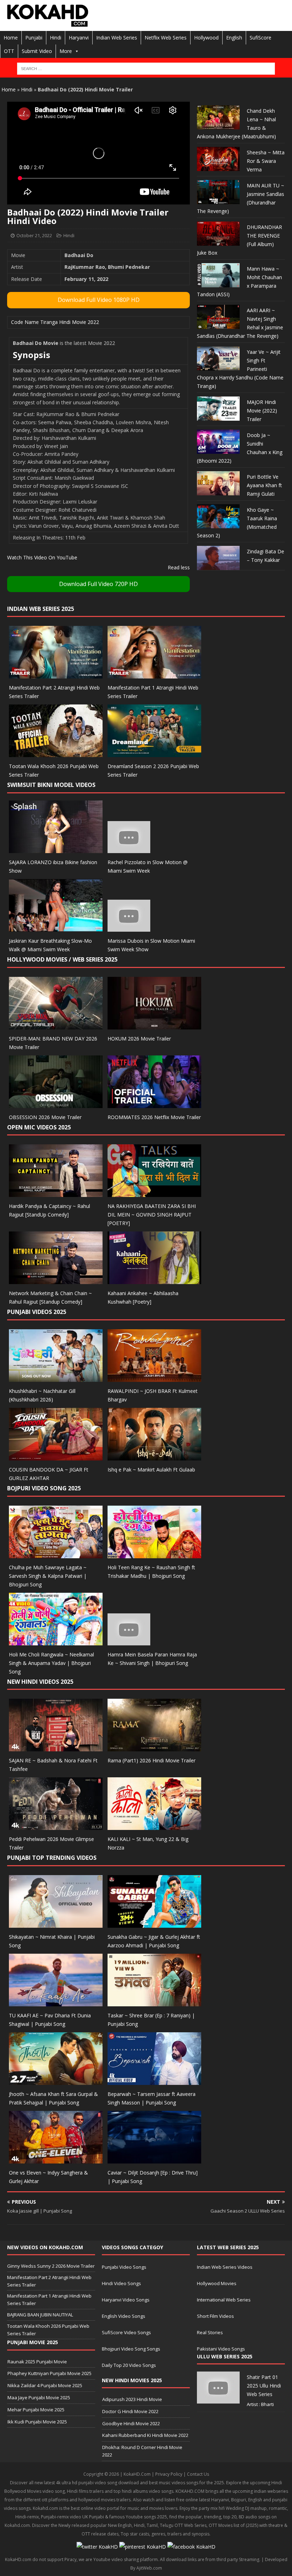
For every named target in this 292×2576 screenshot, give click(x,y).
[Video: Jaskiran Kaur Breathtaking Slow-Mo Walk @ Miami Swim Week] (56, 928)
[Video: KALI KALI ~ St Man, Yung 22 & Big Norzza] (154, 1826)
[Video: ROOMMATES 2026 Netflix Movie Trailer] (154, 1104)
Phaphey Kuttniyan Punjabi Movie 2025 (49, 2373)
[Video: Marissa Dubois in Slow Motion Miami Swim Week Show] (129, 928)
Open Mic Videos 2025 (39, 1127)
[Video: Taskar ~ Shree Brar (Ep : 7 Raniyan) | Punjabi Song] (154, 2002)
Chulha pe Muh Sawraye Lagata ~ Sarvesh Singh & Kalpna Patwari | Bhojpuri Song (48, 1576)
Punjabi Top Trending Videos (52, 1858)
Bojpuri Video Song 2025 (44, 1488)
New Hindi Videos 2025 (40, 1682)
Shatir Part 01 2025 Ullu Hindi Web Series (264, 2386)
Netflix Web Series (166, 38)
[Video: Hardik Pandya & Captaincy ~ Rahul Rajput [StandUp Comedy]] (56, 1193)
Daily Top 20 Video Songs (129, 2365)
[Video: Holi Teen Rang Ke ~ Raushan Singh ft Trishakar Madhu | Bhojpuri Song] (154, 1554)
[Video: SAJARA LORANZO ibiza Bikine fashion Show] (56, 849)
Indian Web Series (117, 38)
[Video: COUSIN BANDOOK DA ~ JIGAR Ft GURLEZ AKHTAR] (56, 1456)
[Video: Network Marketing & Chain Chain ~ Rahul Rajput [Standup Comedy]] (56, 1280)
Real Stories (210, 2332)
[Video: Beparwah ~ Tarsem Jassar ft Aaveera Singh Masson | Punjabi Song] (154, 2080)
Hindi (56, 38)
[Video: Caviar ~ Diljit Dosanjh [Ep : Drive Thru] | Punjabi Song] (154, 2159)
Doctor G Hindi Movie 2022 (130, 2411)
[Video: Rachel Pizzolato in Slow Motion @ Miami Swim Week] (129, 849)
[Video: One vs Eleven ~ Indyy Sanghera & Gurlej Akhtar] (56, 2159)
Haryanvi (79, 38)
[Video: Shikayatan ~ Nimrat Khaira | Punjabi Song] (56, 1924)
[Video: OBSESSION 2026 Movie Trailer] (56, 1104)
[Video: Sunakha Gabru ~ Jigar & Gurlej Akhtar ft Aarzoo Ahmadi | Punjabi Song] (154, 1924)
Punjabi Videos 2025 (37, 1312)
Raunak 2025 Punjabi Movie (37, 2362)
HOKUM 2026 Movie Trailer (139, 1039)
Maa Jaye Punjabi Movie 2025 (39, 2397)
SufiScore (260, 38)
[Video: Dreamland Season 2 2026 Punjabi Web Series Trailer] (154, 753)
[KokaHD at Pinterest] (143, 2547)
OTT (9, 51)
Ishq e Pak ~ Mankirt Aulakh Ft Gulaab (151, 1470)
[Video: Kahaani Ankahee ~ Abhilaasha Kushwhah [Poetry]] (154, 1280)
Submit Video (37, 51)
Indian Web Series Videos (225, 2267)
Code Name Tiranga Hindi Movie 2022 (55, 322)
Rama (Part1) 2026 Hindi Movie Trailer (152, 1760)
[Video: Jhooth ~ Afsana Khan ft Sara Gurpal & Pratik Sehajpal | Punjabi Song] (56, 2080)
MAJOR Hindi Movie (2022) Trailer (262, 411)
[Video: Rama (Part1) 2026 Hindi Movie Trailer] (154, 1747)
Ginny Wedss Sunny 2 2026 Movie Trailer (51, 2266)
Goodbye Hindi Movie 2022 (131, 2423)
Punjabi (34, 38)
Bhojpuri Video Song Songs (131, 2349)
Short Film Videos (215, 2316)
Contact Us (198, 2474)
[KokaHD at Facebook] (191, 2547)
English (234, 38)
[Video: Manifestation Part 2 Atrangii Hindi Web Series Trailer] (56, 674)
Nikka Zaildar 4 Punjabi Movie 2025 (45, 2385)
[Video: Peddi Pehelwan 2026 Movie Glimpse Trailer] (56, 1826)
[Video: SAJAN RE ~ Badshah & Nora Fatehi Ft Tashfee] (56, 1747)
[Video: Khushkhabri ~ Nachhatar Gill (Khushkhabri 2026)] (56, 1378)
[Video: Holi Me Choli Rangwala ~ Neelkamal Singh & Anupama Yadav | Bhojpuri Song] (56, 1641)
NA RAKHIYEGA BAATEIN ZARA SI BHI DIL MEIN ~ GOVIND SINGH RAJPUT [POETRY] (152, 1215)
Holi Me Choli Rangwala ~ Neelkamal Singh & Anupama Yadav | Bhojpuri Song (51, 1663)
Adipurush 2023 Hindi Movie (132, 2399)
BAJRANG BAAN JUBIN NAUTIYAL (40, 2315)
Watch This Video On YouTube (42, 557)
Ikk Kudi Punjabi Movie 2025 (37, 2422)
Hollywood (206, 38)
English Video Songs (124, 2316)
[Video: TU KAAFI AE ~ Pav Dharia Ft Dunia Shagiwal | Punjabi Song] (56, 2002)
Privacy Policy (169, 2474)
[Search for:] (146, 69)
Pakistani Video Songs (221, 2349)
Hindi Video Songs (121, 2283)
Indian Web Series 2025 (41, 609)
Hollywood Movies (217, 2283)
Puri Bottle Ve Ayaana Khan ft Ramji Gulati (264, 485)
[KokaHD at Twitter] (97, 2547)
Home (11, 38)
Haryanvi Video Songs (126, 2300)
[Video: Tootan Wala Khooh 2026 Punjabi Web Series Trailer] (56, 753)
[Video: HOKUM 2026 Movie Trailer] (154, 1025)
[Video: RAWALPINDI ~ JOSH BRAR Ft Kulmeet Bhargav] (154, 1378)
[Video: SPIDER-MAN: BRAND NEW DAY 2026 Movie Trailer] (56, 1025)
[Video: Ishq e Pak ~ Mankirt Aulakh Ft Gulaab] (154, 1456)
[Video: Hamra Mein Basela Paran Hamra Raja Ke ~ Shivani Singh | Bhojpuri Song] (129, 1641)
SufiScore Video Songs (126, 2332)
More (66, 51)
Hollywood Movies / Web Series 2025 (62, 959)
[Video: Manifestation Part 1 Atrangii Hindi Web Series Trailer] (154, 674)
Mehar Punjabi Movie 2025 (36, 2410)
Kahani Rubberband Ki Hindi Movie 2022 (145, 2435)
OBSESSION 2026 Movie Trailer (45, 1117)
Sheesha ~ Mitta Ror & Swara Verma (266, 161)
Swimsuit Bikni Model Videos (51, 785)
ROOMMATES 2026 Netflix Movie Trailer (154, 1117)
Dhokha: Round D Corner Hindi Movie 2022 (142, 2451)
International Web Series (224, 2300)
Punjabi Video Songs (124, 2267)
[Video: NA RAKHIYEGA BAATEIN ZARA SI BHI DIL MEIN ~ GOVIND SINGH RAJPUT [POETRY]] (154, 1193)
